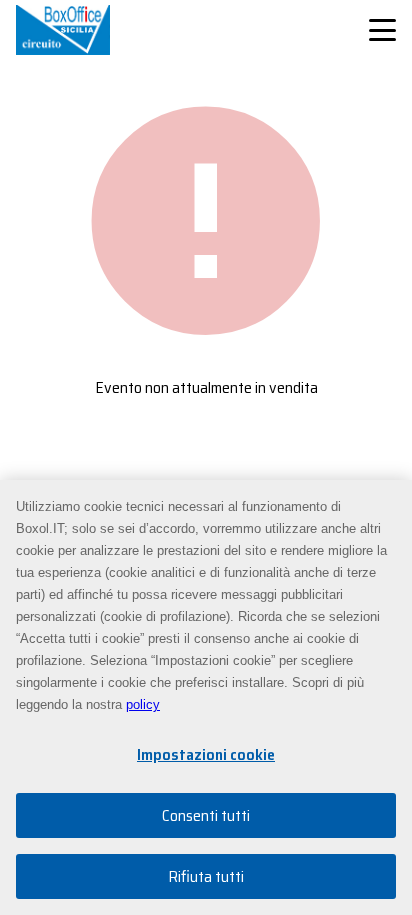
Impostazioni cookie (206, 754)
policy (143, 704)
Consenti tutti (206, 815)
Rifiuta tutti (206, 876)
